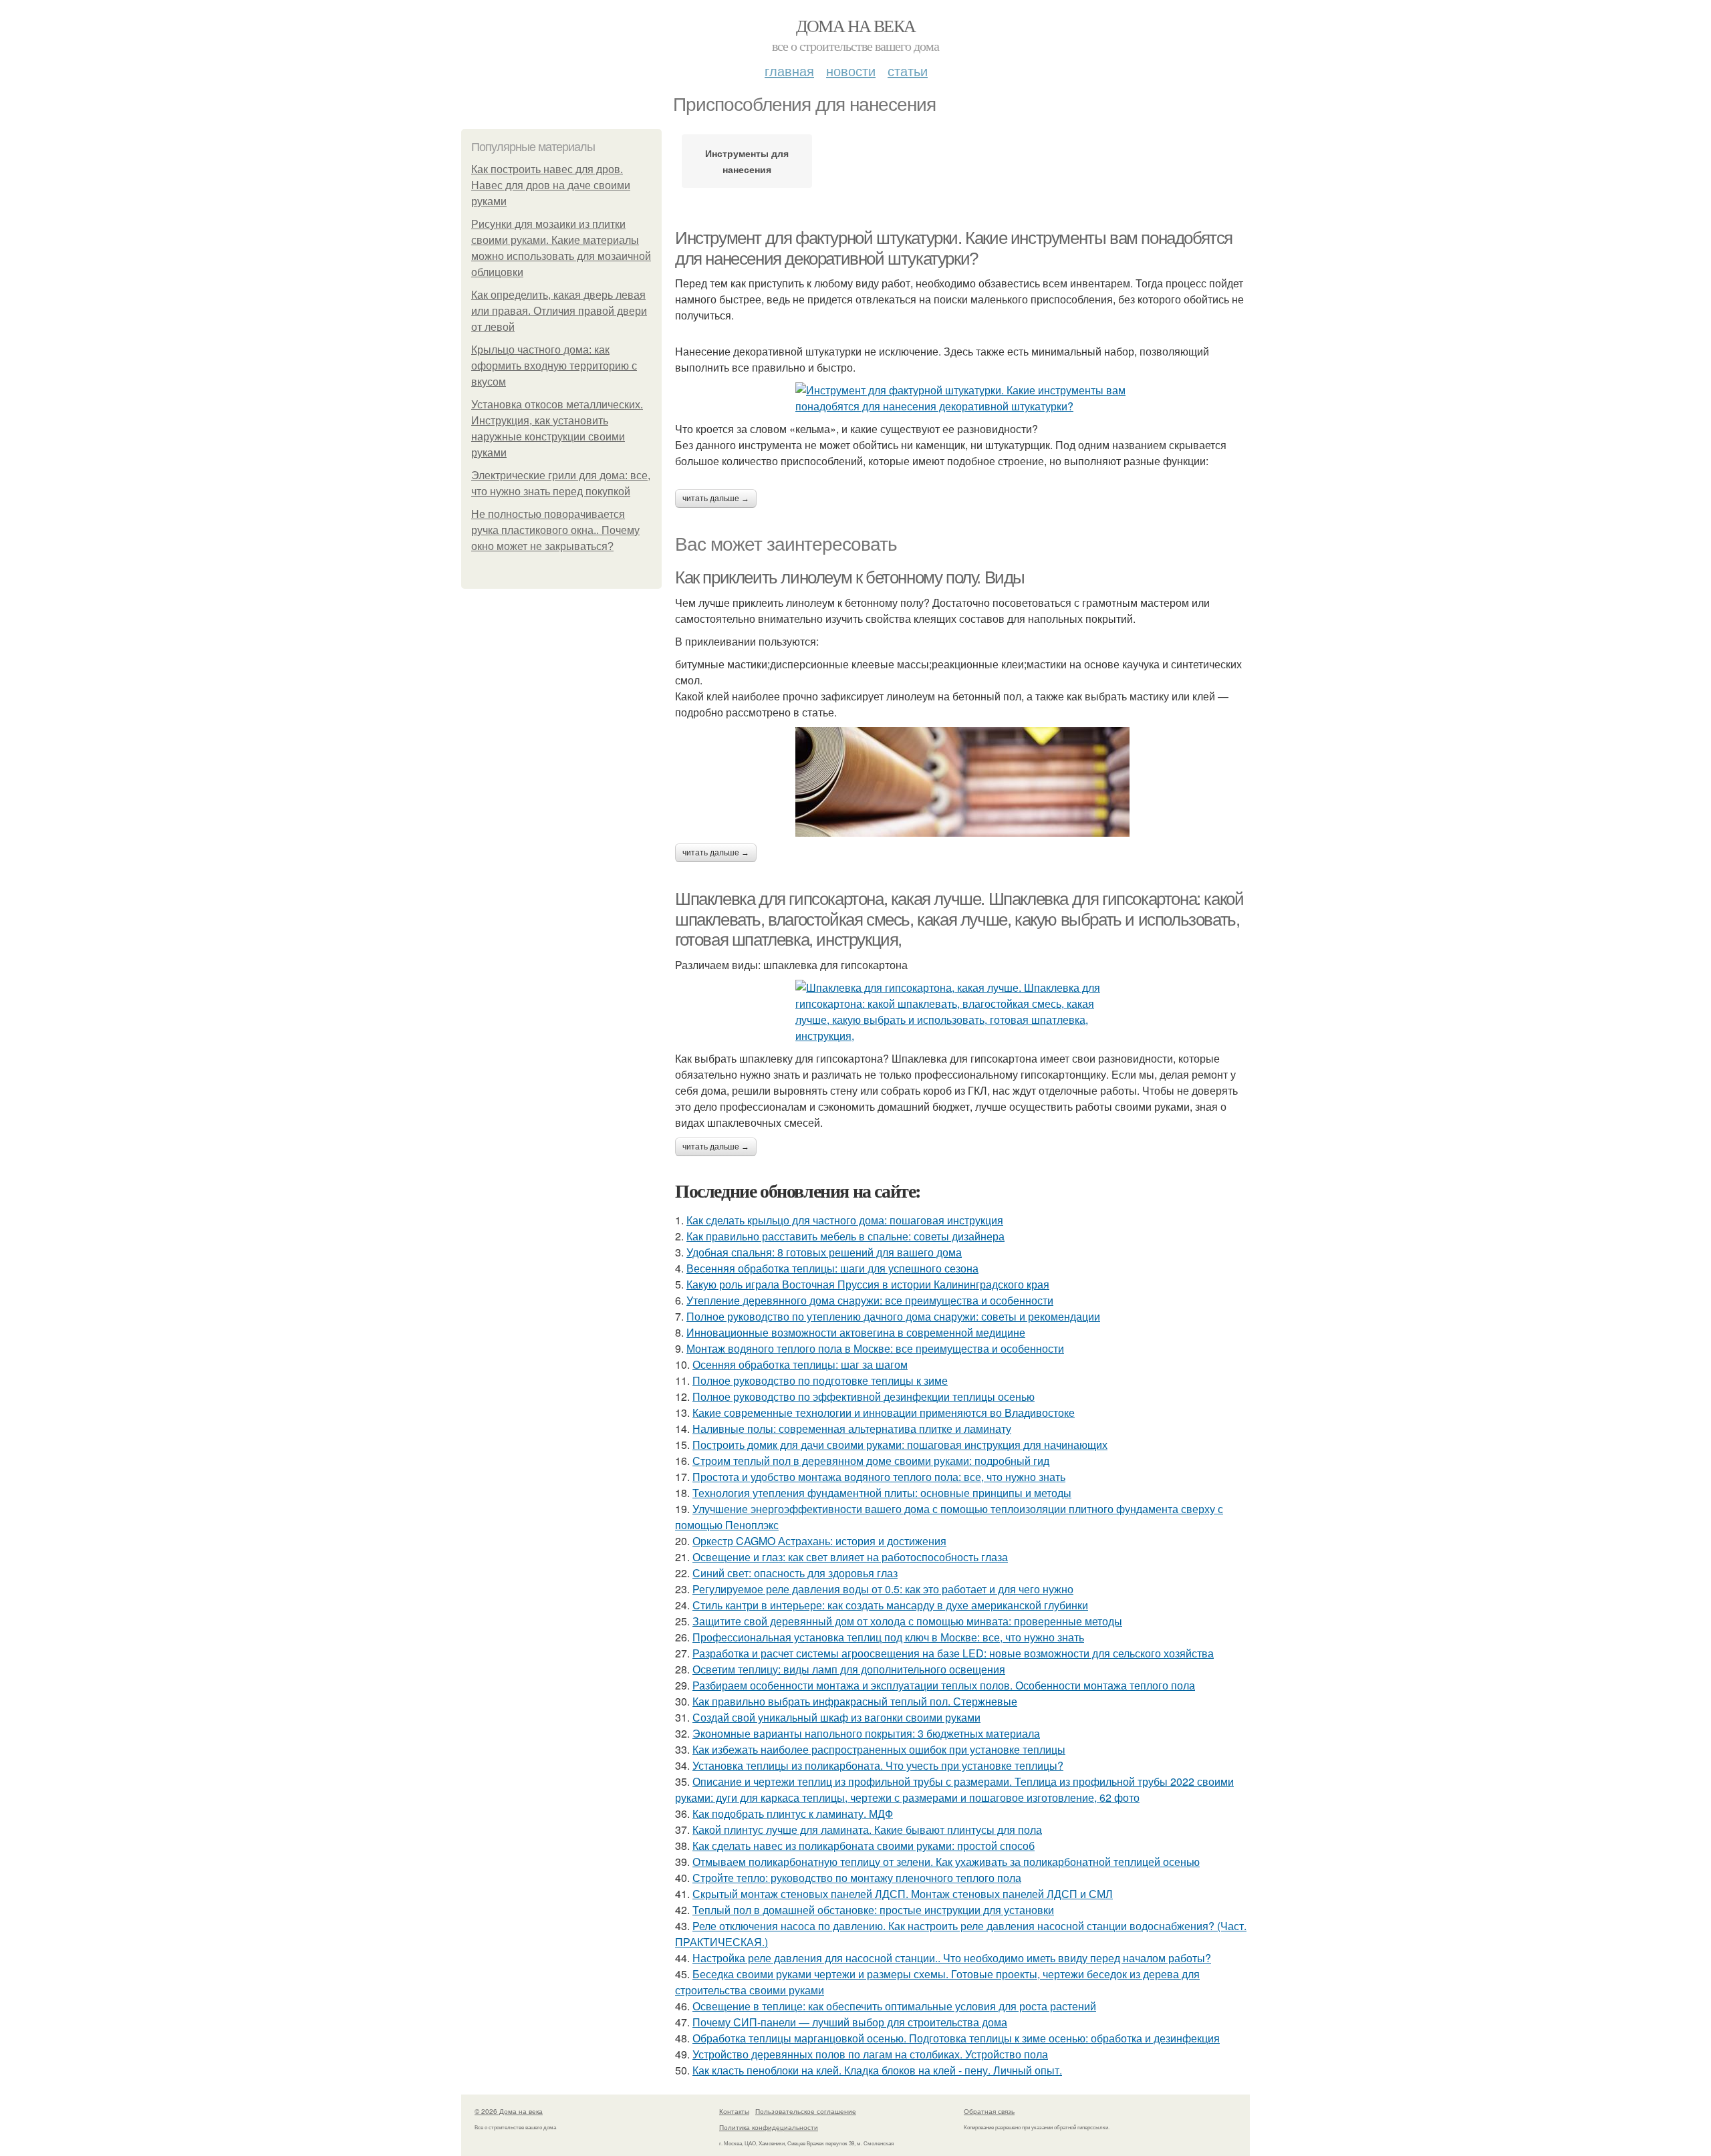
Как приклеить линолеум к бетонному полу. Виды (850, 577)
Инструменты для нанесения (747, 161)
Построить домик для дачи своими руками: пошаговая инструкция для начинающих (900, 1445)
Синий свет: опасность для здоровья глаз (795, 1573)
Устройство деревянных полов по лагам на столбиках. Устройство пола (870, 2054)
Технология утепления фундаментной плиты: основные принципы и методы (882, 1493)
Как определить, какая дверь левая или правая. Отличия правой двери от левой (559, 311)
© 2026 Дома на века (509, 2111)
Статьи (908, 71)
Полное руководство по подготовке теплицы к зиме (820, 1380)
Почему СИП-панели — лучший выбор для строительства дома (850, 2022)
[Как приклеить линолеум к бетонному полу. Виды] (962, 782)
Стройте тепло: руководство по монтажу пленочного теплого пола (857, 1878)
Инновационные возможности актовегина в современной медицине (856, 1332)
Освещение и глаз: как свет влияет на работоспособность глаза (850, 1557)
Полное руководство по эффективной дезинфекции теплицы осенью (864, 1396)
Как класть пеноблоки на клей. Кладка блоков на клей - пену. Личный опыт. (877, 2070)
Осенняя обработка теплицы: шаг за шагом (800, 1364)
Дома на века (856, 25)
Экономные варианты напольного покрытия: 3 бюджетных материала (866, 1733)
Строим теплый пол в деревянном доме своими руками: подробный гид (871, 1461)
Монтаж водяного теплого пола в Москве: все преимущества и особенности (875, 1348)
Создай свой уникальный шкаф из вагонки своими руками (836, 1717)
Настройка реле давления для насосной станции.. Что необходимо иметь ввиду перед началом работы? (952, 1958)
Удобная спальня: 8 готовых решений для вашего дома (824, 1252)
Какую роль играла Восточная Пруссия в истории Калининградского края (868, 1284)
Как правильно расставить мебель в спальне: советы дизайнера (845, 1236)
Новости (851, 71)
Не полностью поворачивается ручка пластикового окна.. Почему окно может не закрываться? (555, 530)
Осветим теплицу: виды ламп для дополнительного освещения (849, 1669)
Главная (789, 71)
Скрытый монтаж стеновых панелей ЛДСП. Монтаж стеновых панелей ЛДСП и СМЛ (903, 1894)
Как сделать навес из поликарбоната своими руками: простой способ (864, 1846)
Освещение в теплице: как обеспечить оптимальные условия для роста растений (894, 2006)
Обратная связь (989, 2111)
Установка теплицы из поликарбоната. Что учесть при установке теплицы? (878, 1765)
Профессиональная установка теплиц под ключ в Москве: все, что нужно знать (888, 1637)
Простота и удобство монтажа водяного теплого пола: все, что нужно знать (879, 1477)
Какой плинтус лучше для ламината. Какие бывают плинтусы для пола (867, 1830)
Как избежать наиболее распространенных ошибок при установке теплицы (879, 1749)
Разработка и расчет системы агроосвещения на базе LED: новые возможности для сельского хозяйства (953, 1653)
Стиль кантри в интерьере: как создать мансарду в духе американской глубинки (890, 1605)
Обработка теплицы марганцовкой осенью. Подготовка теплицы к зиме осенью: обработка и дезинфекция (956, 2038)
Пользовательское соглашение (806, 2111)
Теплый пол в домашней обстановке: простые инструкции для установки (873, 1910)
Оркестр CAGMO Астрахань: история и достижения (819, 1541)
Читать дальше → (716, 499)
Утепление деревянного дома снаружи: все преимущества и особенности (870, 1300)
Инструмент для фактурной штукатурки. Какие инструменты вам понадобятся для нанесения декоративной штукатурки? (954, 248)
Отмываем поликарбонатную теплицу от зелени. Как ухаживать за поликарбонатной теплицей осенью (946, 1862)
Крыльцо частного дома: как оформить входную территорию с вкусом (554, 366)
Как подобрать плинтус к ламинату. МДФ (793, 1813)
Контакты (734, 2111)
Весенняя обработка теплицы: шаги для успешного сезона (832, 1268)
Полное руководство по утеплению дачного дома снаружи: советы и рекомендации (893, 1316)
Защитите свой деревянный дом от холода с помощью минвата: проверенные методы (907, 1621)
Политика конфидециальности (769, 2127)
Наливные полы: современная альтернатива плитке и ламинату (852, 1429)
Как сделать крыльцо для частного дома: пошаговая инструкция (845, 1220)
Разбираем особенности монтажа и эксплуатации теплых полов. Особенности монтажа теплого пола (944, 1685)
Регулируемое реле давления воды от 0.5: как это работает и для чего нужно (883, 1589)
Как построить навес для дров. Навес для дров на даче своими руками (551, 185)
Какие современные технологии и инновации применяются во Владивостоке (884, 1412)
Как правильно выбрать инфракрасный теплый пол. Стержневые (855, 1701)
